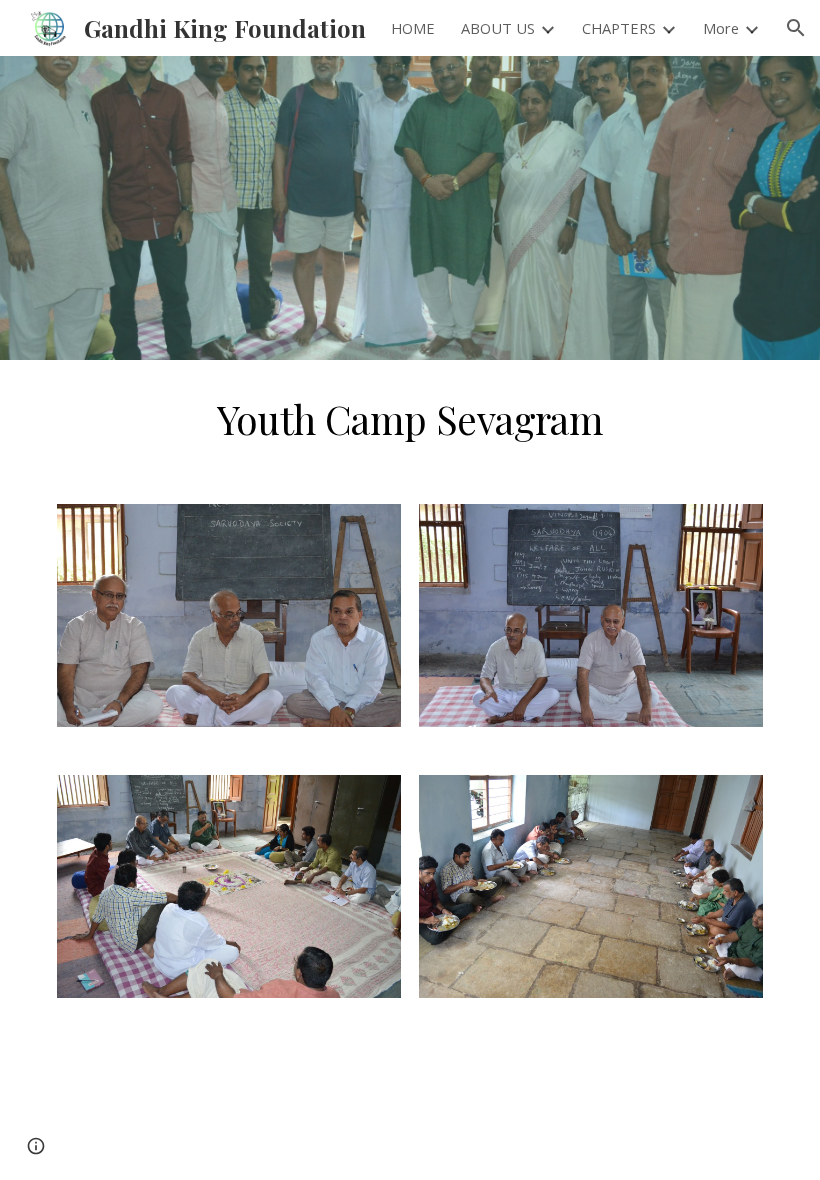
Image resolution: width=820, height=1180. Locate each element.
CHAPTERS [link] (619, 28)
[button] (796, 28)
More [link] (721, 28)
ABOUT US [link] (498, 28)
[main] (410, 420)
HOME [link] (413, 28)
